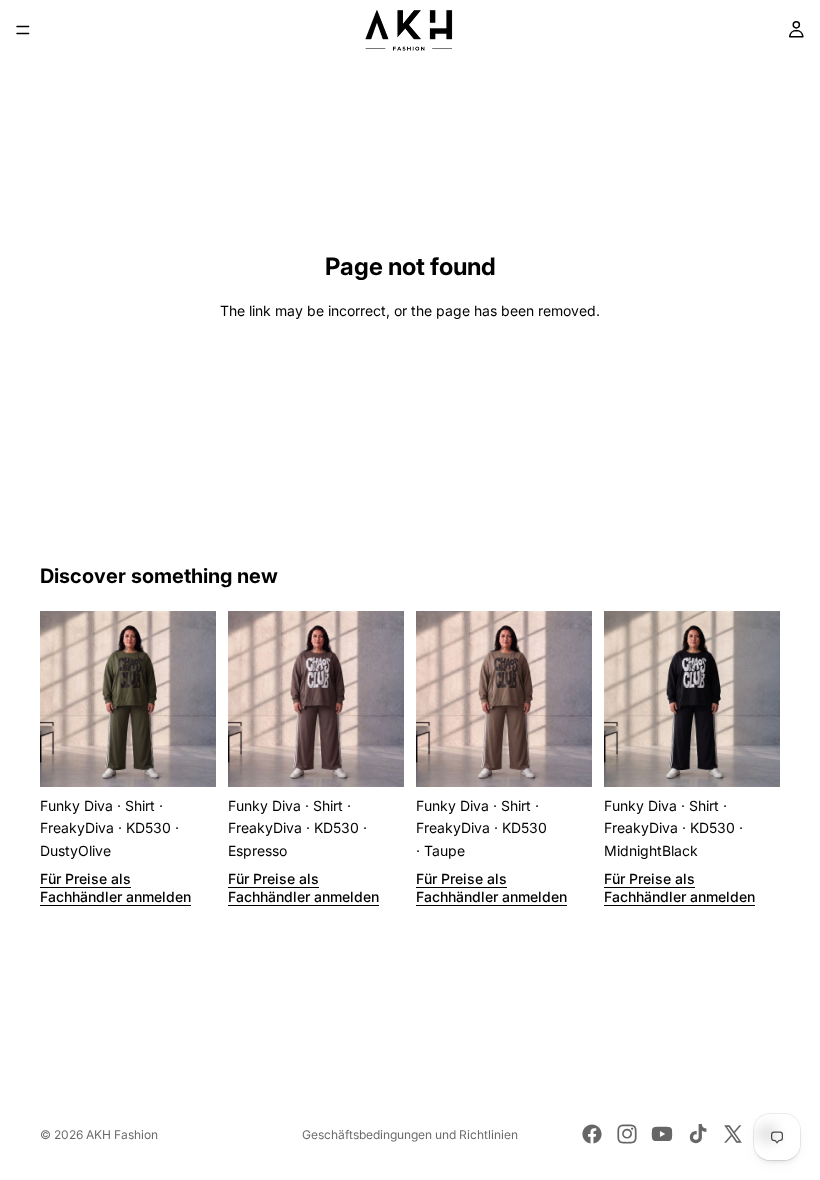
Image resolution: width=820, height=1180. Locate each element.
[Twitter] (733, 1134)
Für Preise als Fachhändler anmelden (115, 887)
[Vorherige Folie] (62, 699)
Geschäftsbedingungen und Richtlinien (410, 1134)
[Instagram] (627, 1134)
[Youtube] (662, 1134)
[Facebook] (592, 1134)
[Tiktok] (698, 1134)
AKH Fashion (122, 1134)
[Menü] (23, 30)
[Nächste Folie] (194, 699)
